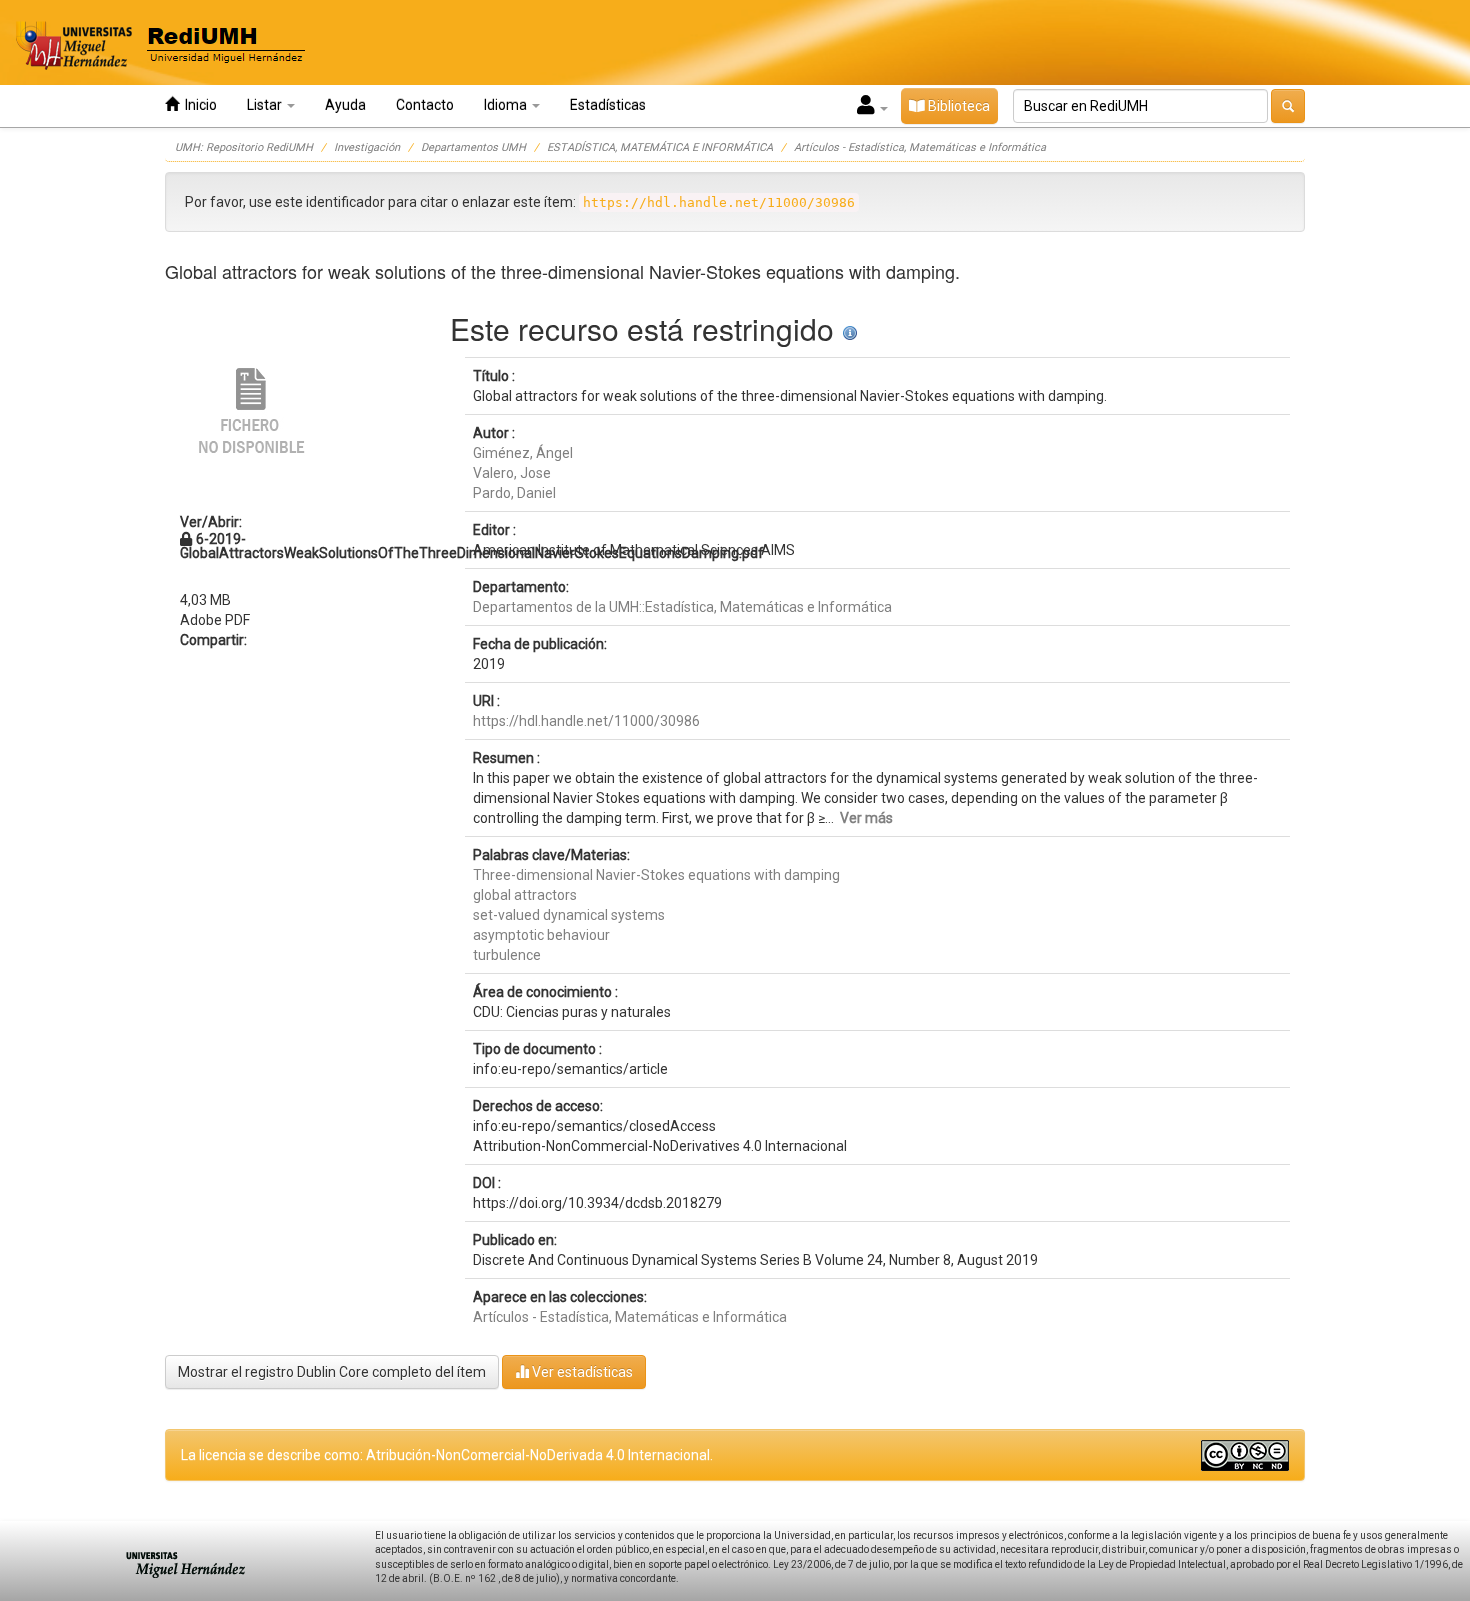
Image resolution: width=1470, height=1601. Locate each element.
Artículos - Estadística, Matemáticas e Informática (920, 147)
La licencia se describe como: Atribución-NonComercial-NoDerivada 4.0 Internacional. (447, 1455)
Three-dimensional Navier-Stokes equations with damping (656, 875)
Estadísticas (608, 105)
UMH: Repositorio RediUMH (244, 147)
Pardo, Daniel (514, 493)
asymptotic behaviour (541, 935)
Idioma (507, 105)
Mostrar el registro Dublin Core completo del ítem (332, 1372)
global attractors (525, 895)
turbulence (507, 955)
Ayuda (345, 105)
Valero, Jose (512, 473)
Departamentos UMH (473, 147)
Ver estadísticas (581, 1372)
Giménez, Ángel (523, 453)
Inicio (198, 105)
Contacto (425, 105)
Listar (266, 105)
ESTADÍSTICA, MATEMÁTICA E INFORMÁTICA (660, 147)
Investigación (367, 147)
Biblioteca (957, 106)
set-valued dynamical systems (569, 915)
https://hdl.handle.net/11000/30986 (586, 721)
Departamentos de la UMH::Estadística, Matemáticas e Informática (682, 607)
